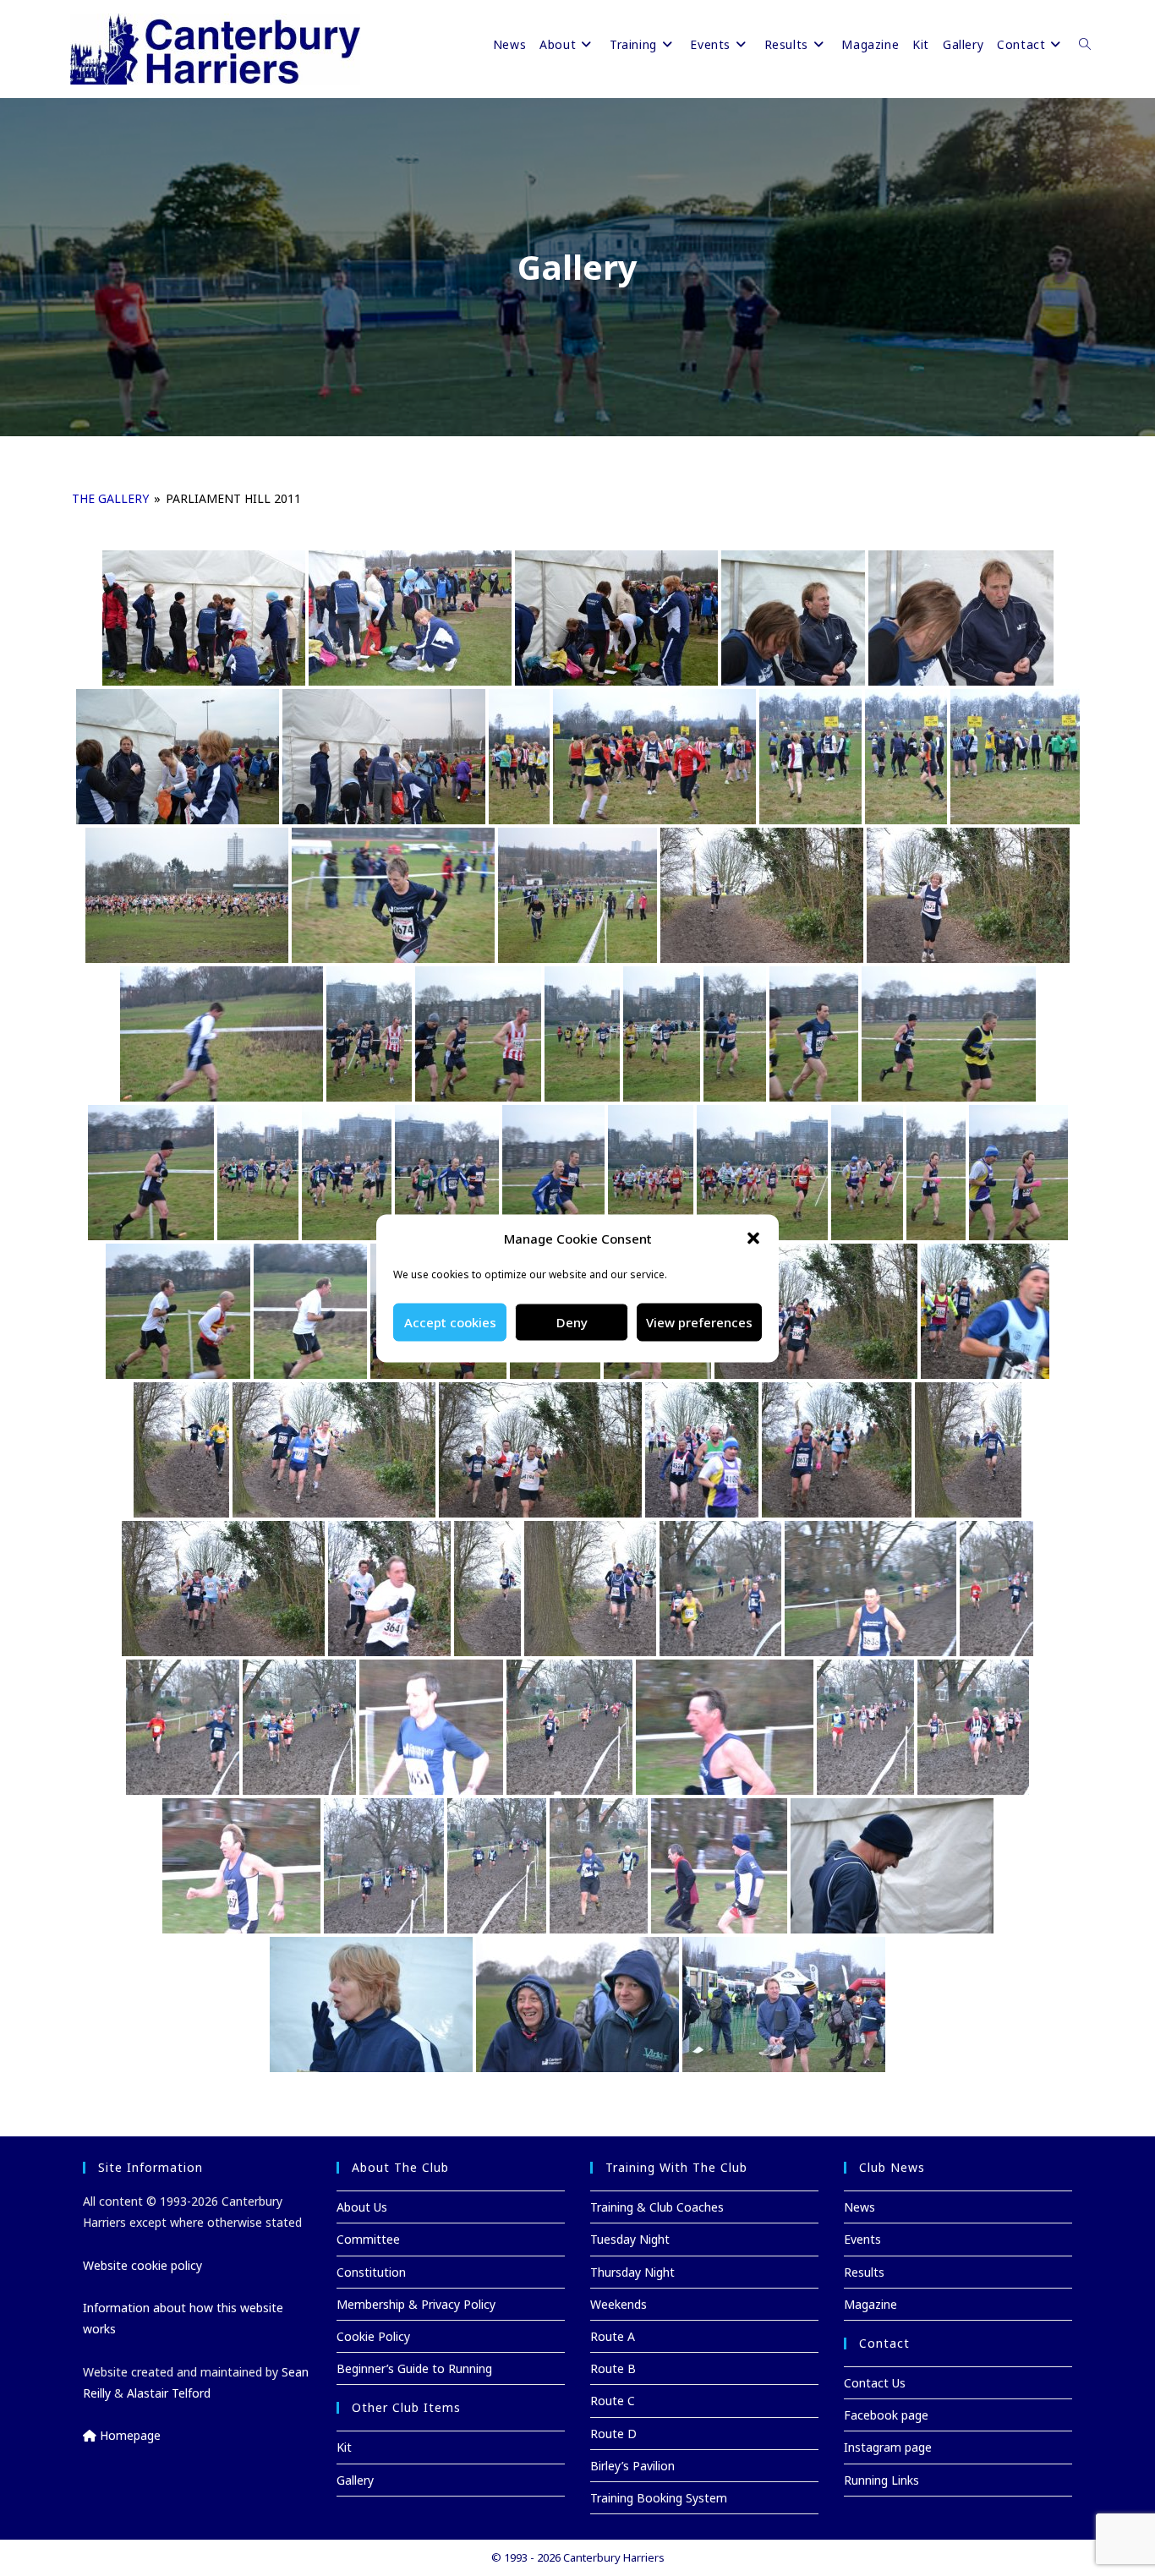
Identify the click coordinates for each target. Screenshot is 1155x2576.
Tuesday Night (630, 2239)
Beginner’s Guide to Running (414, 2368)
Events (862, 2239)
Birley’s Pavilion (632, 2466)
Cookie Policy (373, 2336)
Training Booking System (659, 2498)
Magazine (870, 2304)
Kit (344, 2447)
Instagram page (888, 2447)
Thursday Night (632, 2272)
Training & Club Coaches (657, 2207)
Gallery (355, 2480)
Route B (613, 2368)
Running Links (881, 2480)
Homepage (129, 2435)
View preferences (699, 1322)
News (859, 2207)
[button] (753, 1239)
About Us (362, 2207)
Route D (613, 2434)
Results (864, 2272)
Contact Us (875, 2383)
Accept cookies (450, 1322)
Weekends (619, 2304)
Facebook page (886, 2415)
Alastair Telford (169, 2393)
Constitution (371, 2272)
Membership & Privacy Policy (416, 2304)
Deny (572, 1322)
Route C (613, 2401)
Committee (368, 2239)
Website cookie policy (142, 2265)
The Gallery (110, 498)
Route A (613, 2336)
